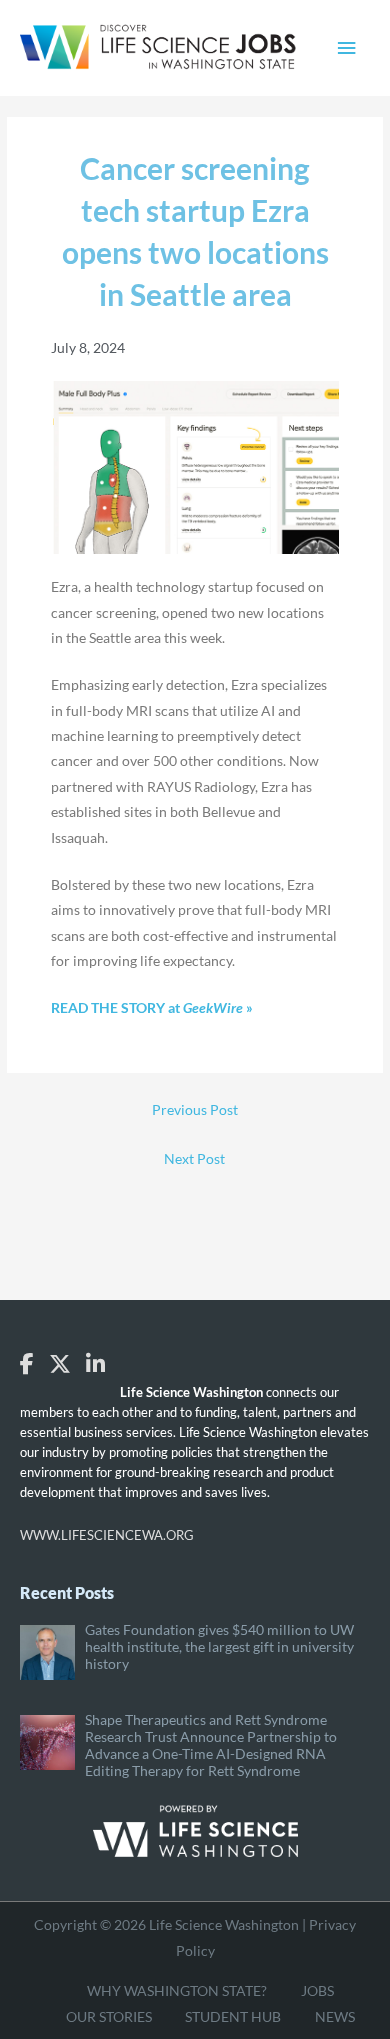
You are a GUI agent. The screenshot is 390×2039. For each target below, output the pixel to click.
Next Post (194, 1158)
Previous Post (195, 1109)
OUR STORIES (109, 2016)
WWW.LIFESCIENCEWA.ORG (107, 1535)
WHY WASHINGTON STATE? (177, 1990)
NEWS (335, 2016)
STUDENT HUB (233, 2016)
